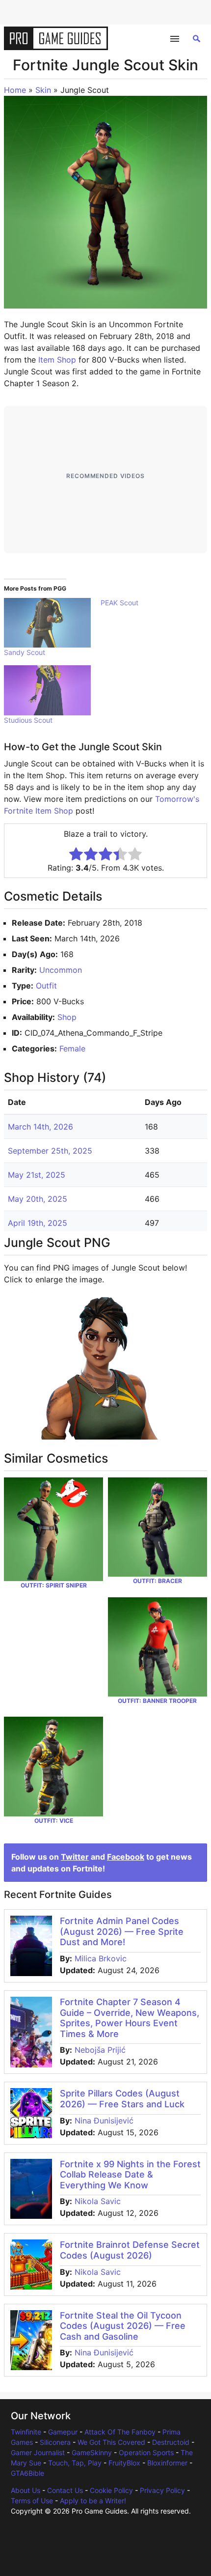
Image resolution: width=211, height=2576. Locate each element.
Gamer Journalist (38, 2452)
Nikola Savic (98, 2201)
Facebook (126, 1857)
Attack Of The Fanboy (120, 2432)
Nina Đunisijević (104, 2121)
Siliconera (55, 2442)
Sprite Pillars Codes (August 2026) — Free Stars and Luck (122, 2099)
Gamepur (63, 2432)
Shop (67, 1017)
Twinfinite (26, 2432)
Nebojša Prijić (100, 2050)
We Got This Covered (111, 2442)
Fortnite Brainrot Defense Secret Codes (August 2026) (130, 2250)
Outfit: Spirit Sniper (54, 1585)
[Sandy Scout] (47, 623)
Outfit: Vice (54, 1821)
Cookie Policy (111, 2490)
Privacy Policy (162, 2490)
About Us (26, 2490)
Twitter (75, 1857)
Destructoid (171, 2442)
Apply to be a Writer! (93, 2501)
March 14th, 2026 (40, 1127)
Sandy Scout (25, 652)
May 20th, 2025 (38, 1199)
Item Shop (57, 360)
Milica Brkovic (101, 1958)
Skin (43, 90)
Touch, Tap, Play (75, 2463)
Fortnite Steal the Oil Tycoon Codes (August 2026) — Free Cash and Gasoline (123, 2326)
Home (15, 90)
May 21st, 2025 (37, 1175)
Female (72, 1048)
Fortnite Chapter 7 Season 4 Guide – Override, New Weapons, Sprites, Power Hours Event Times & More (130, 2018)
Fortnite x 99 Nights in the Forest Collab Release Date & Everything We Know (130, 2175)
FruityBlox (124, 2463)
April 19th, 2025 (38, 1223)
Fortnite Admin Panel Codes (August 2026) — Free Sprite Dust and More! (122, 1931)
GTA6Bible (27, 2473)
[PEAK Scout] (149, 603)
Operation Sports (146, 2452)
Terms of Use (32, 2501)
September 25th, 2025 (50, 1151)
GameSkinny (92, 2452)
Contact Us (65, 2490)
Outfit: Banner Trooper (157, 1701)
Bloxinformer (167, 2463)
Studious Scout (28, 720)
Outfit (46, 986)
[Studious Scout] (47, 690)
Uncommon (61, 970)
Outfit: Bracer (158, 1581)
